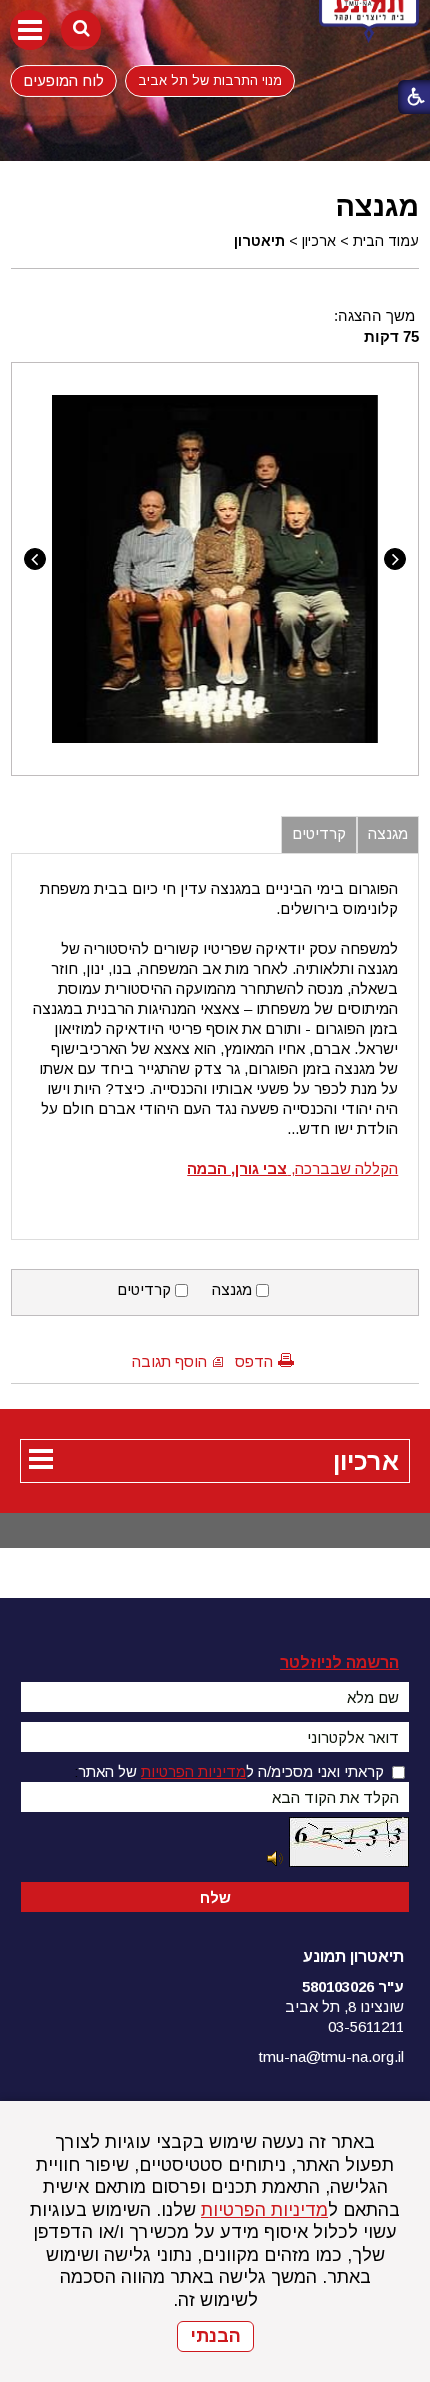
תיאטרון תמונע (353, 1956)
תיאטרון (259, 241)
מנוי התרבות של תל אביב (210, 80)
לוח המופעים (63, 80)
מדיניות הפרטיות (264, 2210)
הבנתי (215, 2336)
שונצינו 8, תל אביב (344, 2006)
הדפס (254, 1361)
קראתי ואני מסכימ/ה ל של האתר (231, 1771)
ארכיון (319, 241)
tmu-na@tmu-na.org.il (331, 2056)
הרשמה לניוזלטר (339, 1662)
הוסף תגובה (169, 1361)
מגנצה (377, 206)
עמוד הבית (386, 241)
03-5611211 (366, 2026)
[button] (30, 30)
